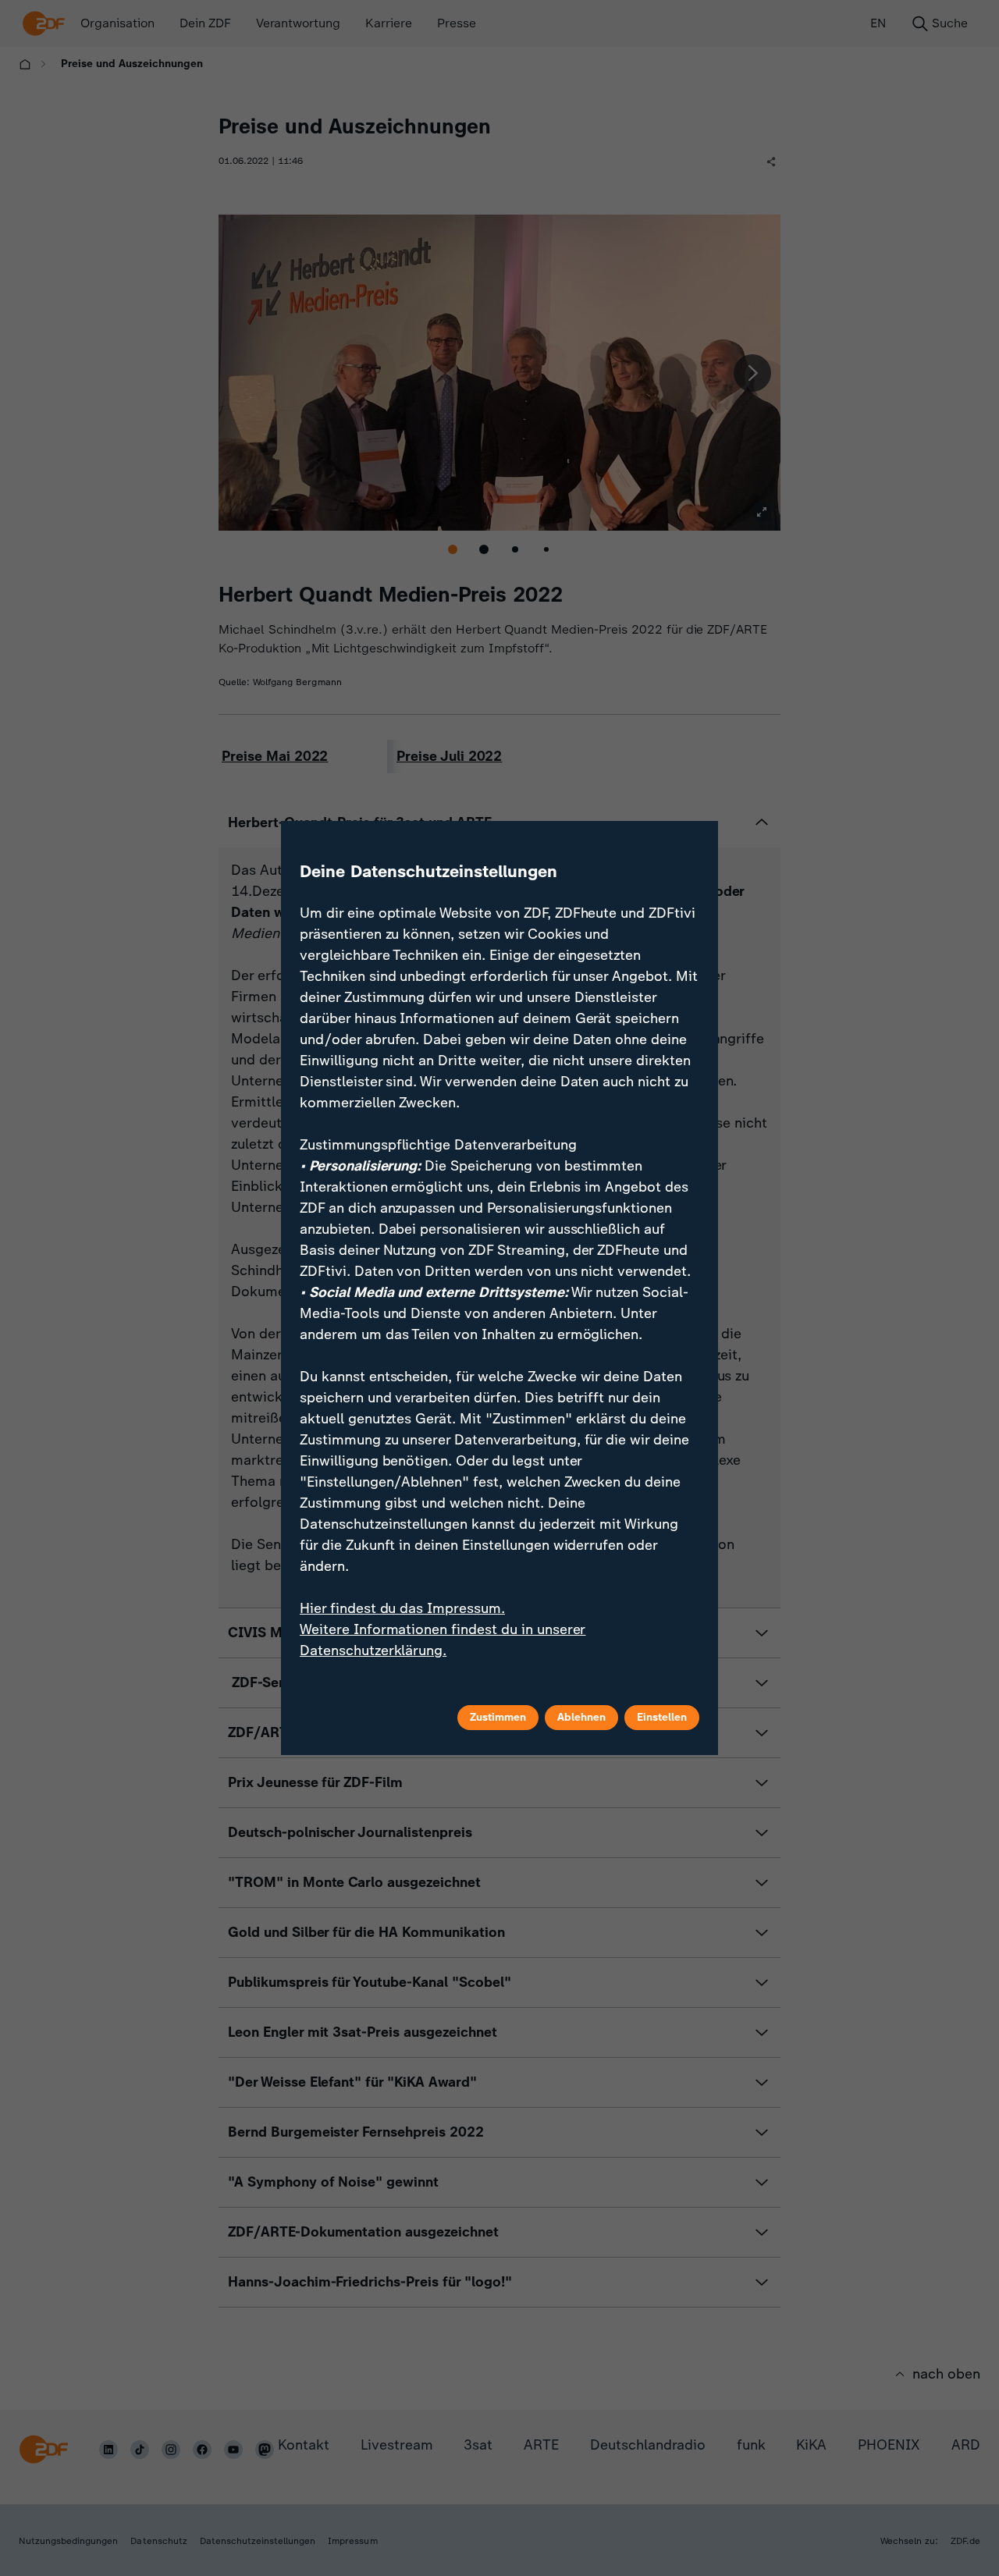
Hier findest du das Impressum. (402, 1608)
